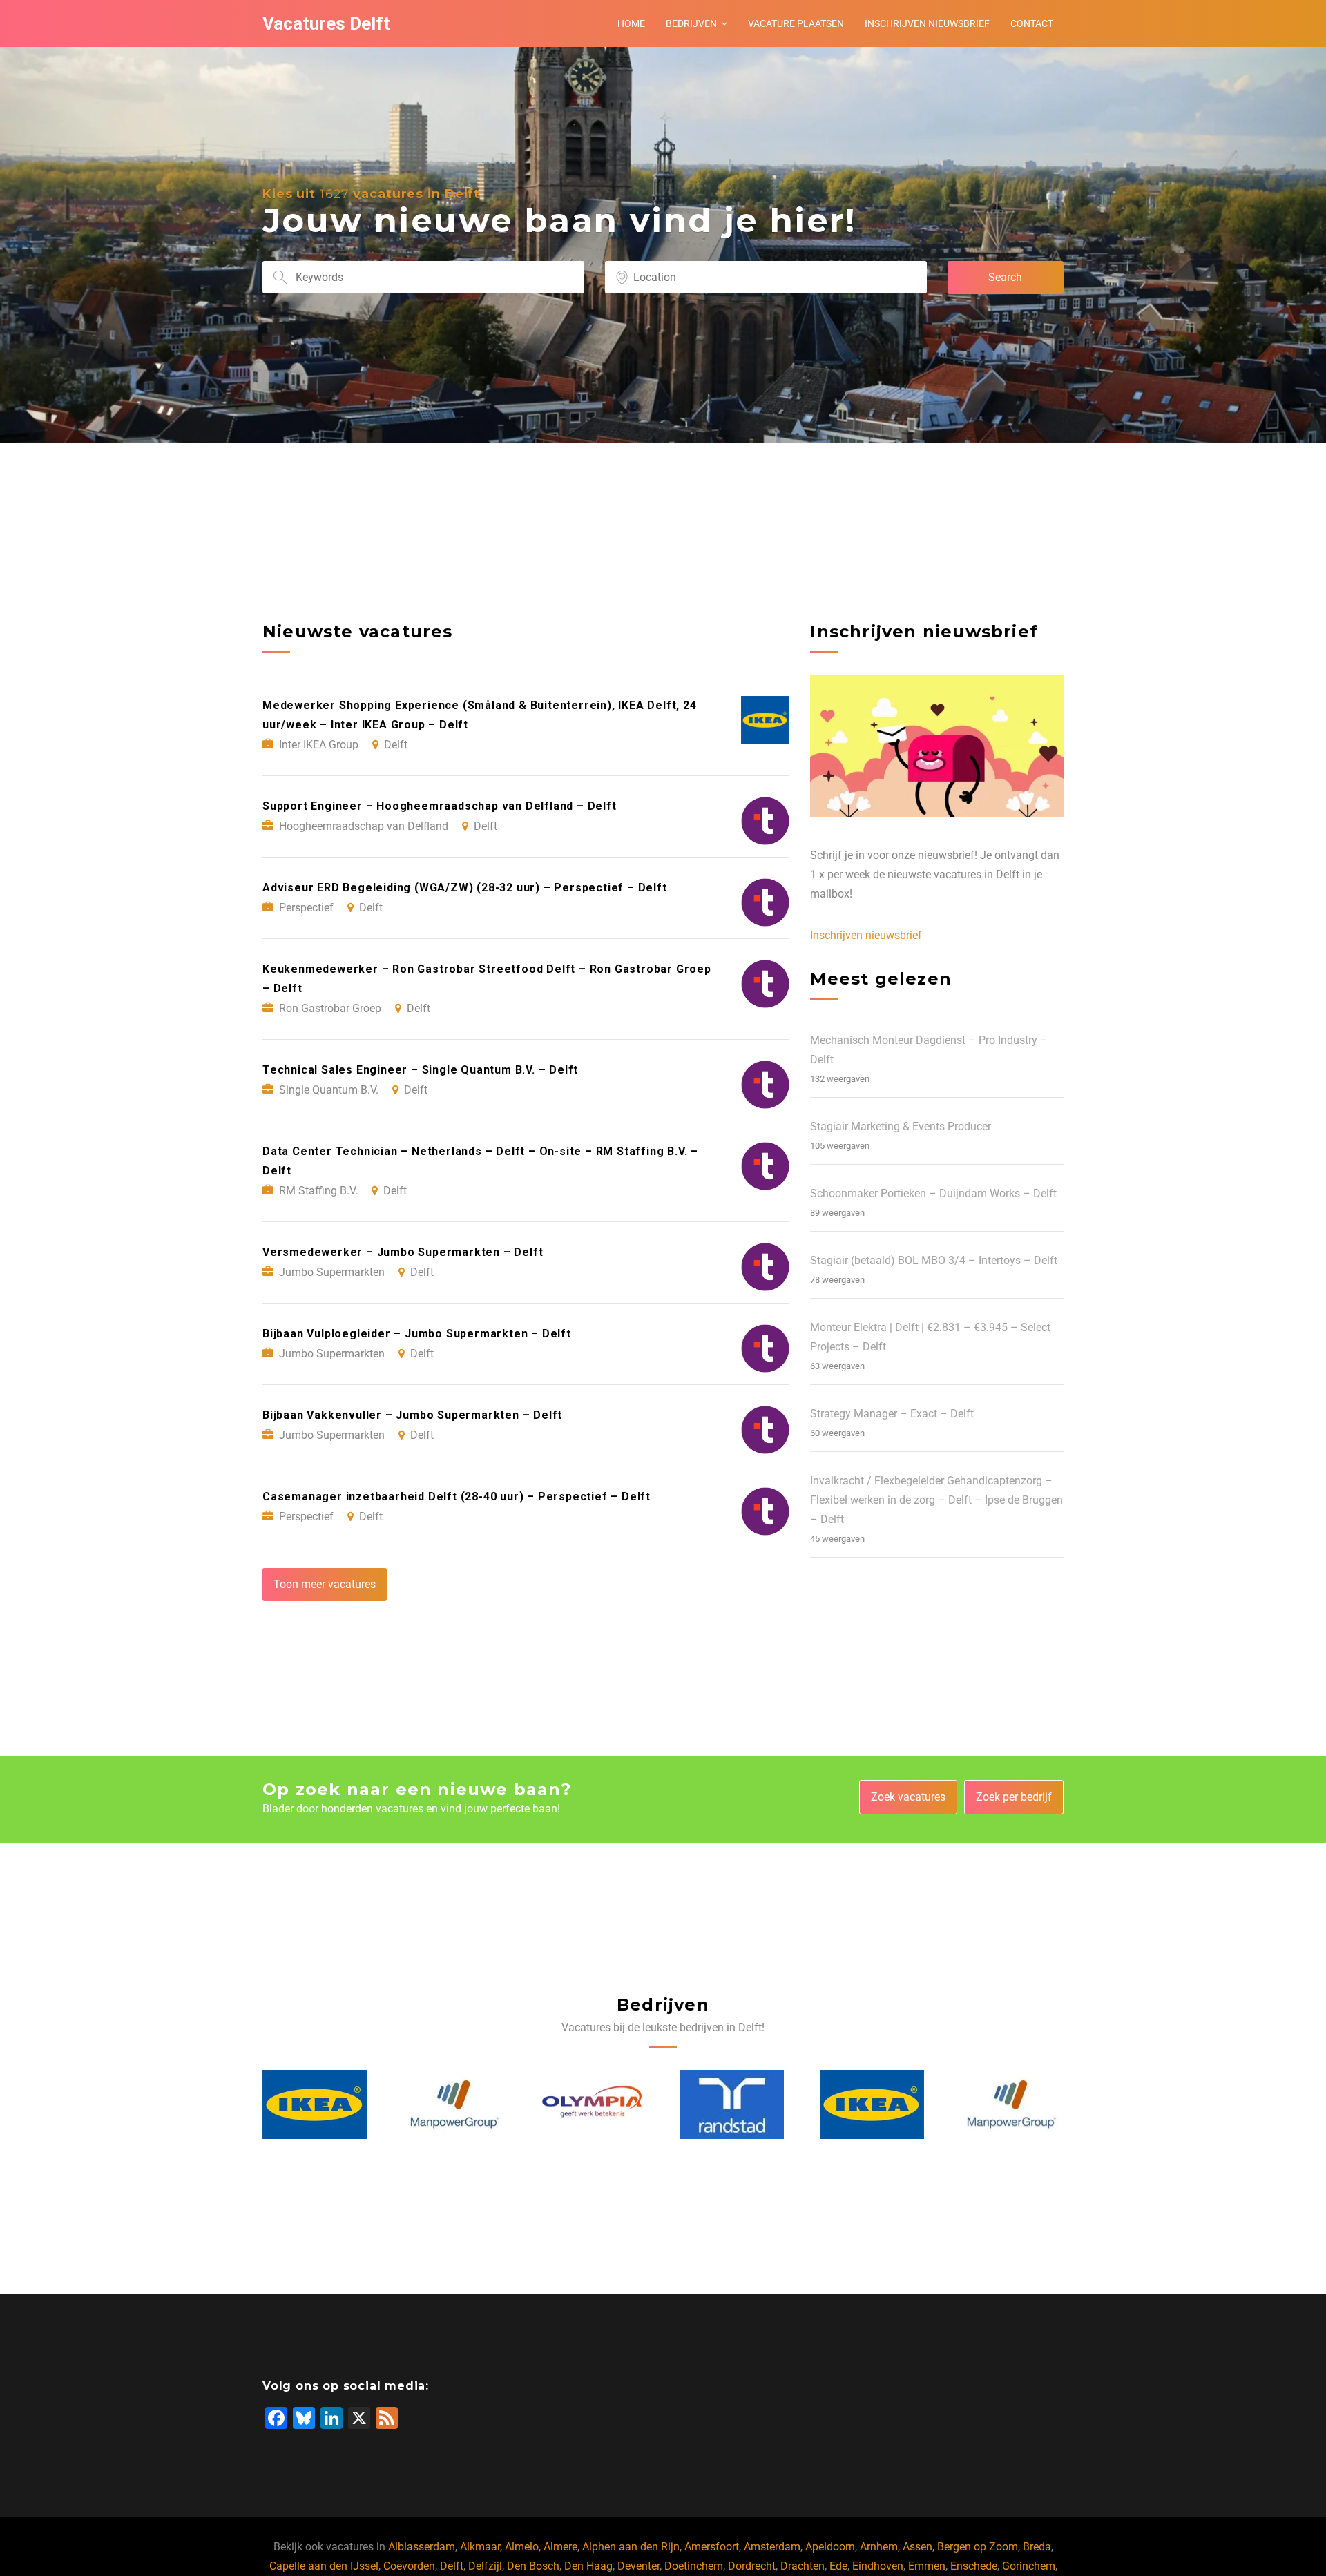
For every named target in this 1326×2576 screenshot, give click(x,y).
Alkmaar (480, 2547)
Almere (560, 2547)
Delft (452, 2566)
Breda (1037, 2547)
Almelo (522, 2547)
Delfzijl (485, 2566)
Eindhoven (878, 2566)
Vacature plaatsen (796, 23)
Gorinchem (1029, 2566)
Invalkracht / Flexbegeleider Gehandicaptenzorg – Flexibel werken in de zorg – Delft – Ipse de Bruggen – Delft (936, 1500)
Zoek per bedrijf (1014, 1797)
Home (631, 23)
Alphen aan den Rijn (631, 2547)
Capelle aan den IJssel (324, 2566)
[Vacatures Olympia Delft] (454, 2104)
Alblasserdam (422, 2547)
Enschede (974, 2566)
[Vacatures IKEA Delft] (733, 2104)
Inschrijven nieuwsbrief (927, 23)
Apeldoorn (830, 2547)
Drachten (803, 2566)
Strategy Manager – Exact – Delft (892, 1414)
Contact (1032, 23)
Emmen (927, 2566)
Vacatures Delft (326, 23)
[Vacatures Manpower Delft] (316, 2104)
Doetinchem (694, 2566)
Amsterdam (772, 2547)
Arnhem (879, 2547)
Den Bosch (533, 2566)
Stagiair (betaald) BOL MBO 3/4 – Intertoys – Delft (934, 1260)
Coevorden (409, 2566)
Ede (838, 2566)
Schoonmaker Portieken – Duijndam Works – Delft (933, 1193)
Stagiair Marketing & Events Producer (901, 1126)
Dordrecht (752, 2566)
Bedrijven (691, 23)
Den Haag (588, 2566)
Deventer (638, 2566)
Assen (917, 2547)
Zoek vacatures (908, 1797)
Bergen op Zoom (978, 2547)
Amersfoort (712, 2547)
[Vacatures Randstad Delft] (593, 2104)
